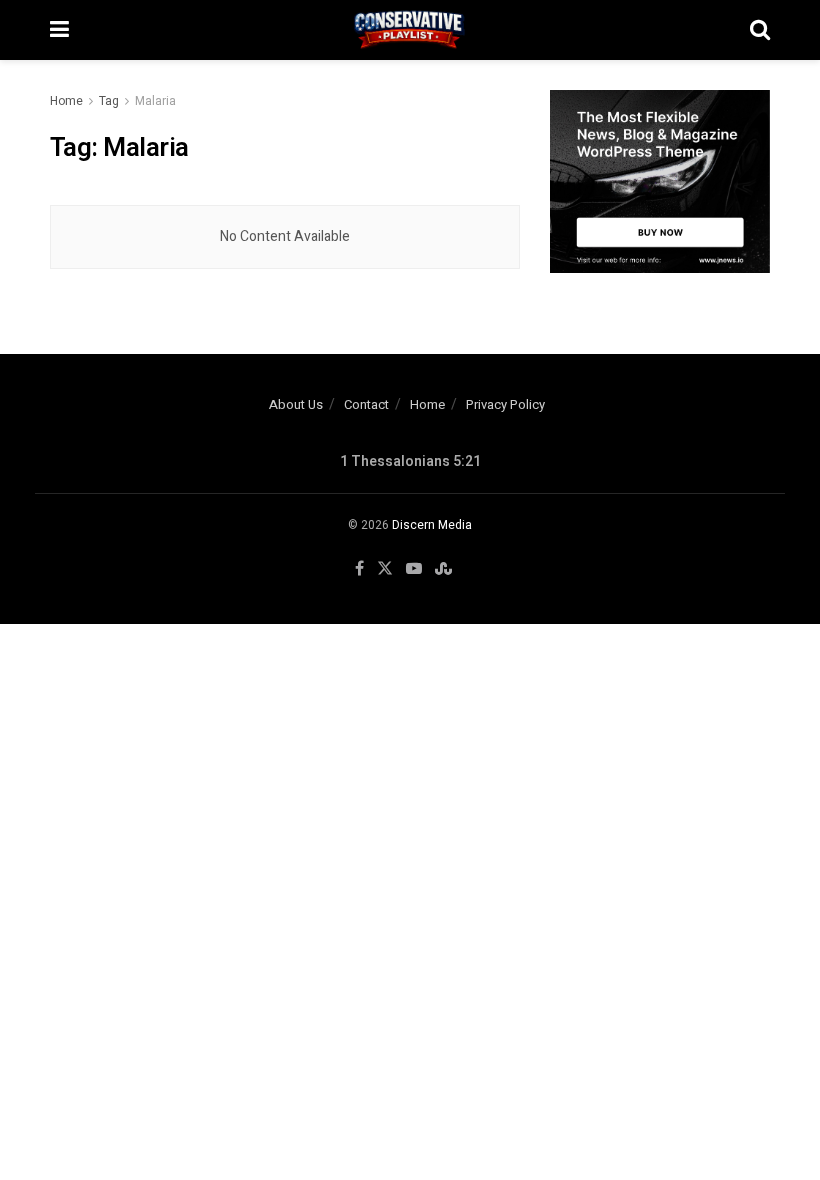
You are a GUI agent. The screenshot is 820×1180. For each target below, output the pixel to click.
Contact (366, 404)
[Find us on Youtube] (414, 569)
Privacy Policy (505, 404)
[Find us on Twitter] (385, 569)
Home (66, 101)
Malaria (155, 101)
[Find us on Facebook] (359, 569)
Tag (109, 101)
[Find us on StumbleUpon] (443, 569)
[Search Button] (760, 30)
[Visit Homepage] (410, 30)
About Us (296, 404)
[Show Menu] (59, 30)
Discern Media (432, 525)
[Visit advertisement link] (660, 181)
